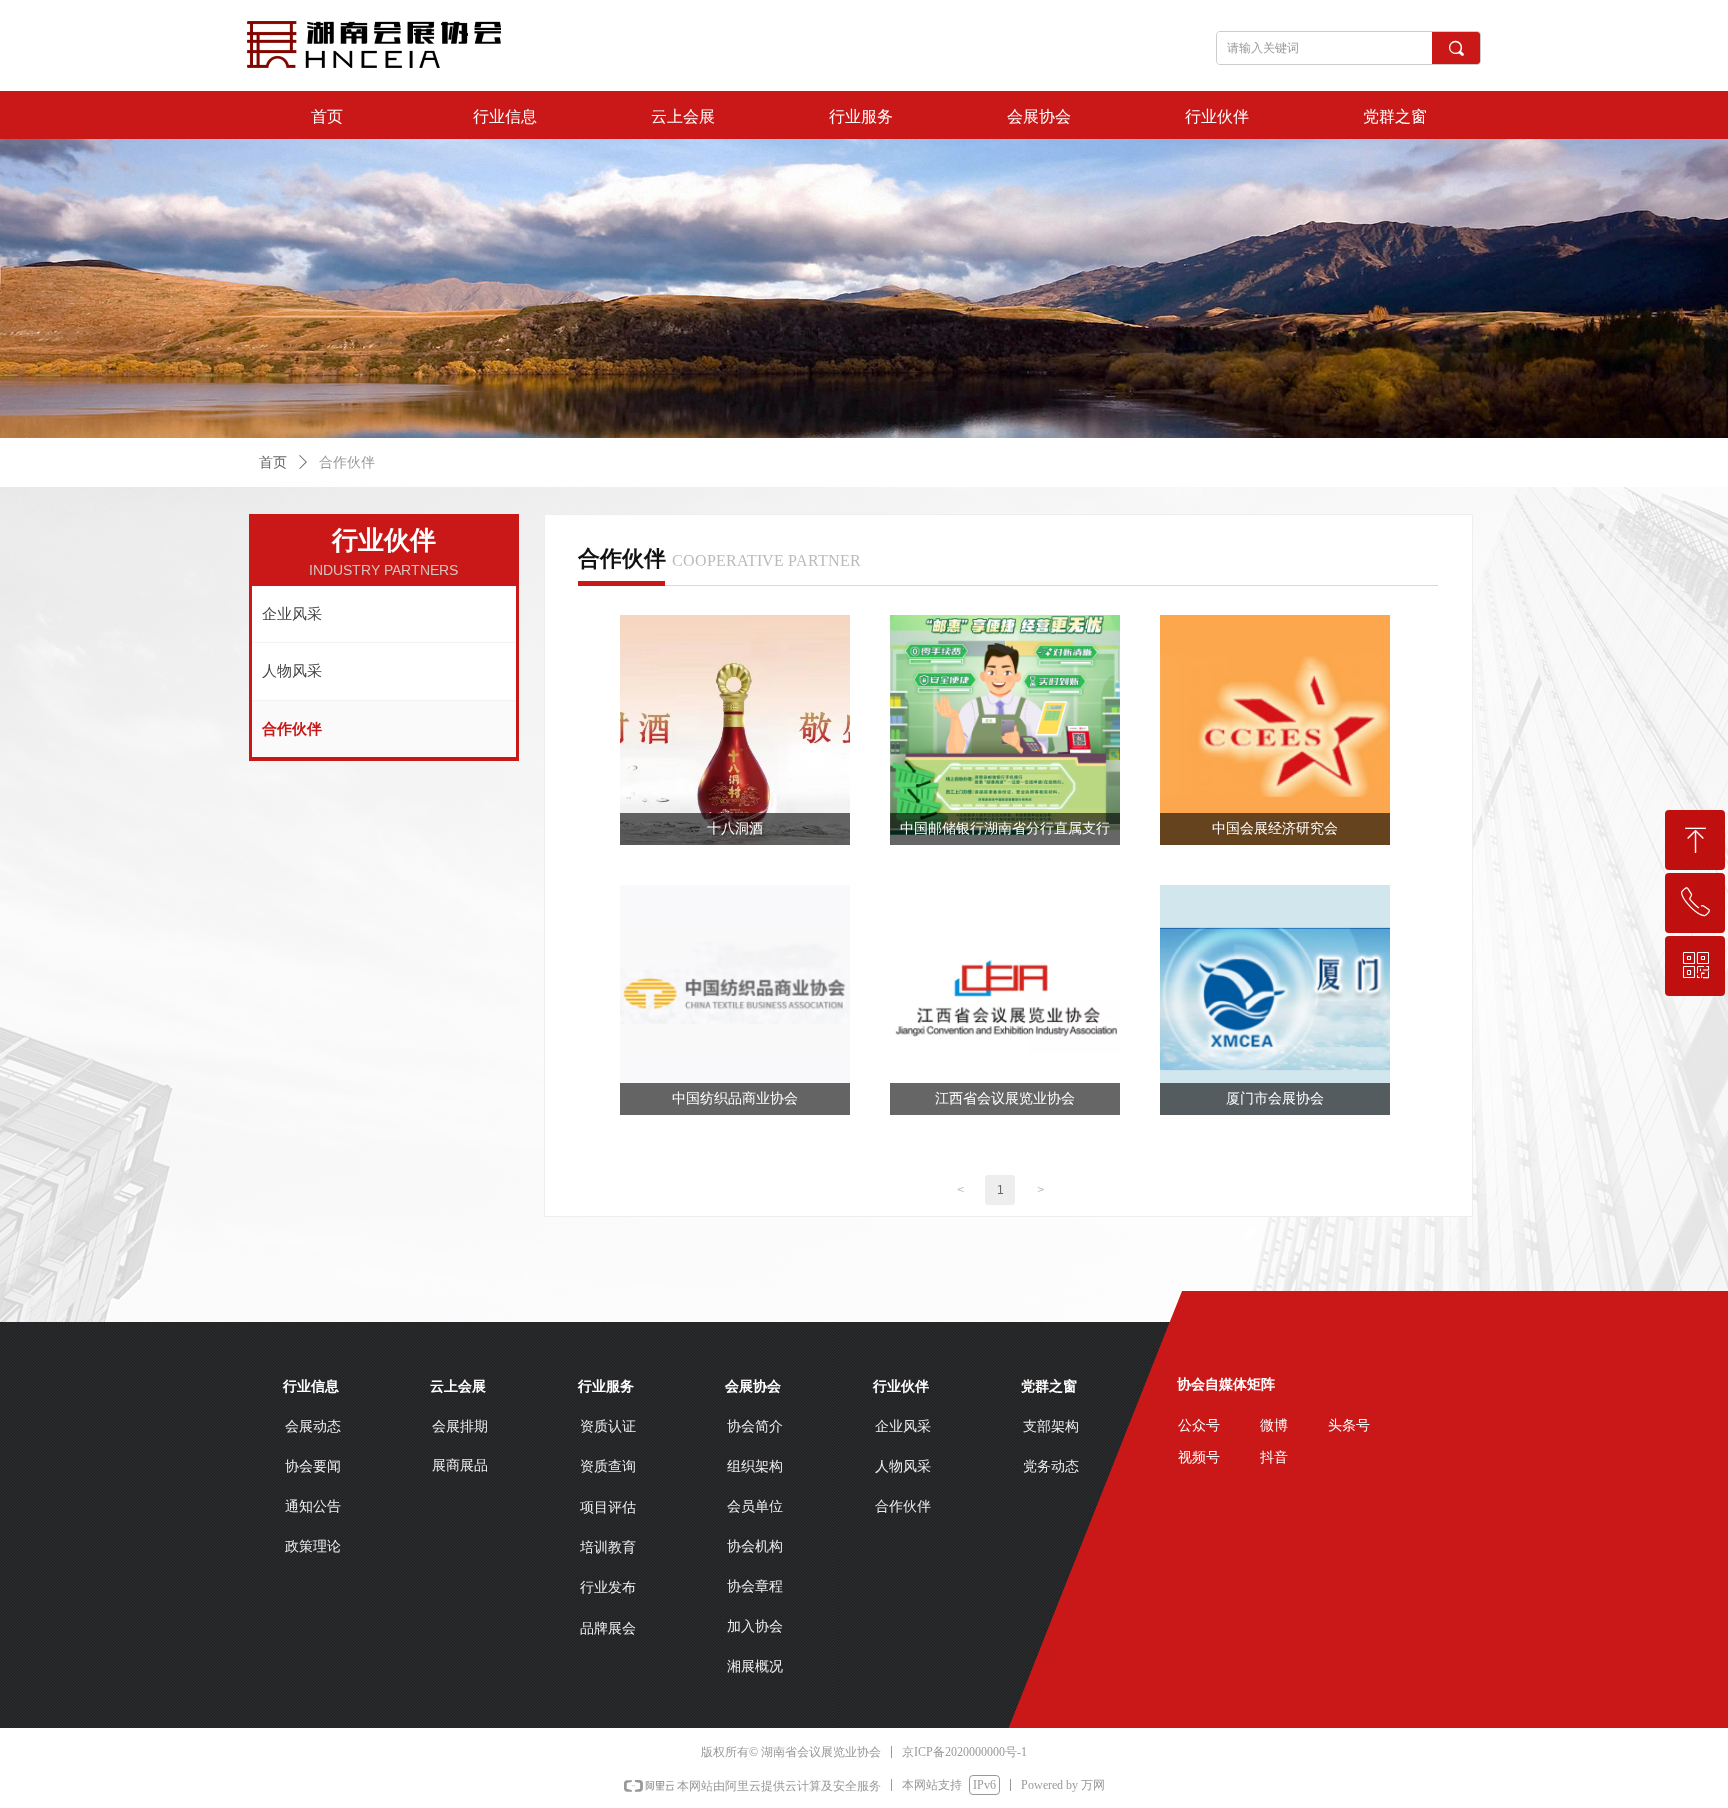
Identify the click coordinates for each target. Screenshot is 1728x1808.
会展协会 (1039, 116)
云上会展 (683, 116)
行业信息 (505, 116)
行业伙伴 (1217, 116)
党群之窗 (1395, 116)
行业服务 (861, 116)
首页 (327, 116)
